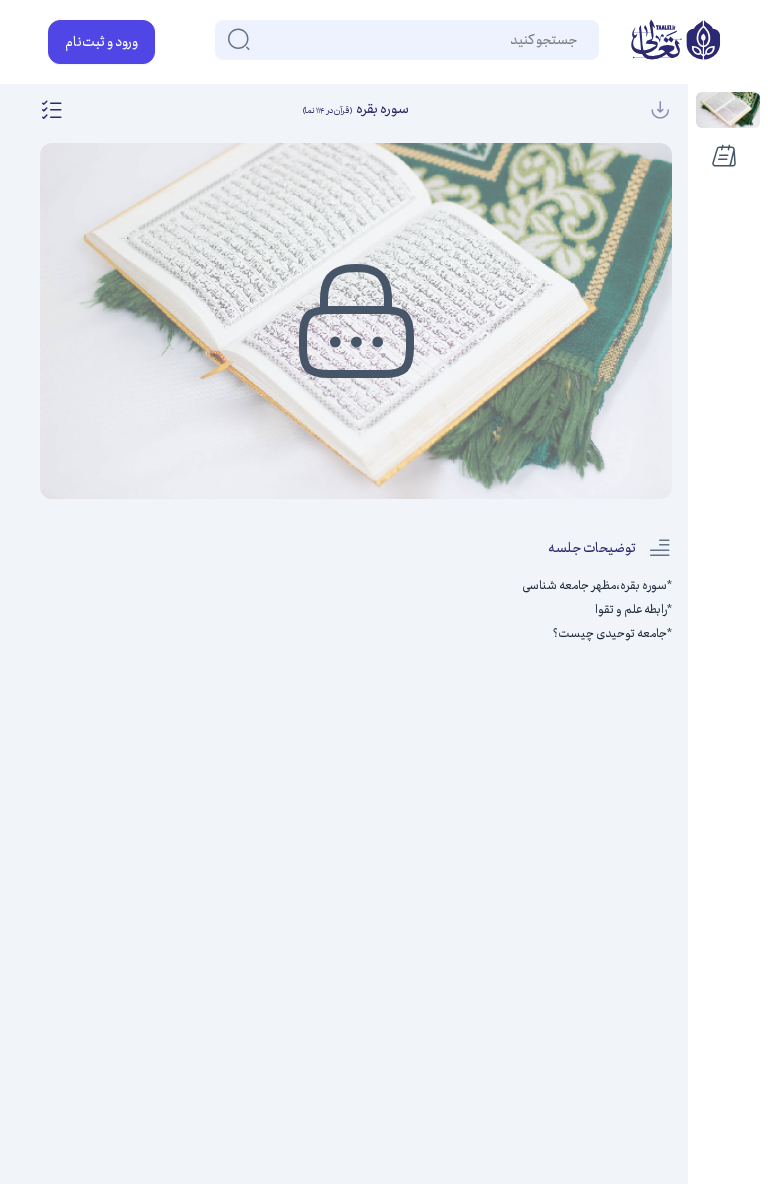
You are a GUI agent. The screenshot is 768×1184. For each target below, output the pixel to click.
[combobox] (576, 40)
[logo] (675, 42)
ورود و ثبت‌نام (101, 42)
